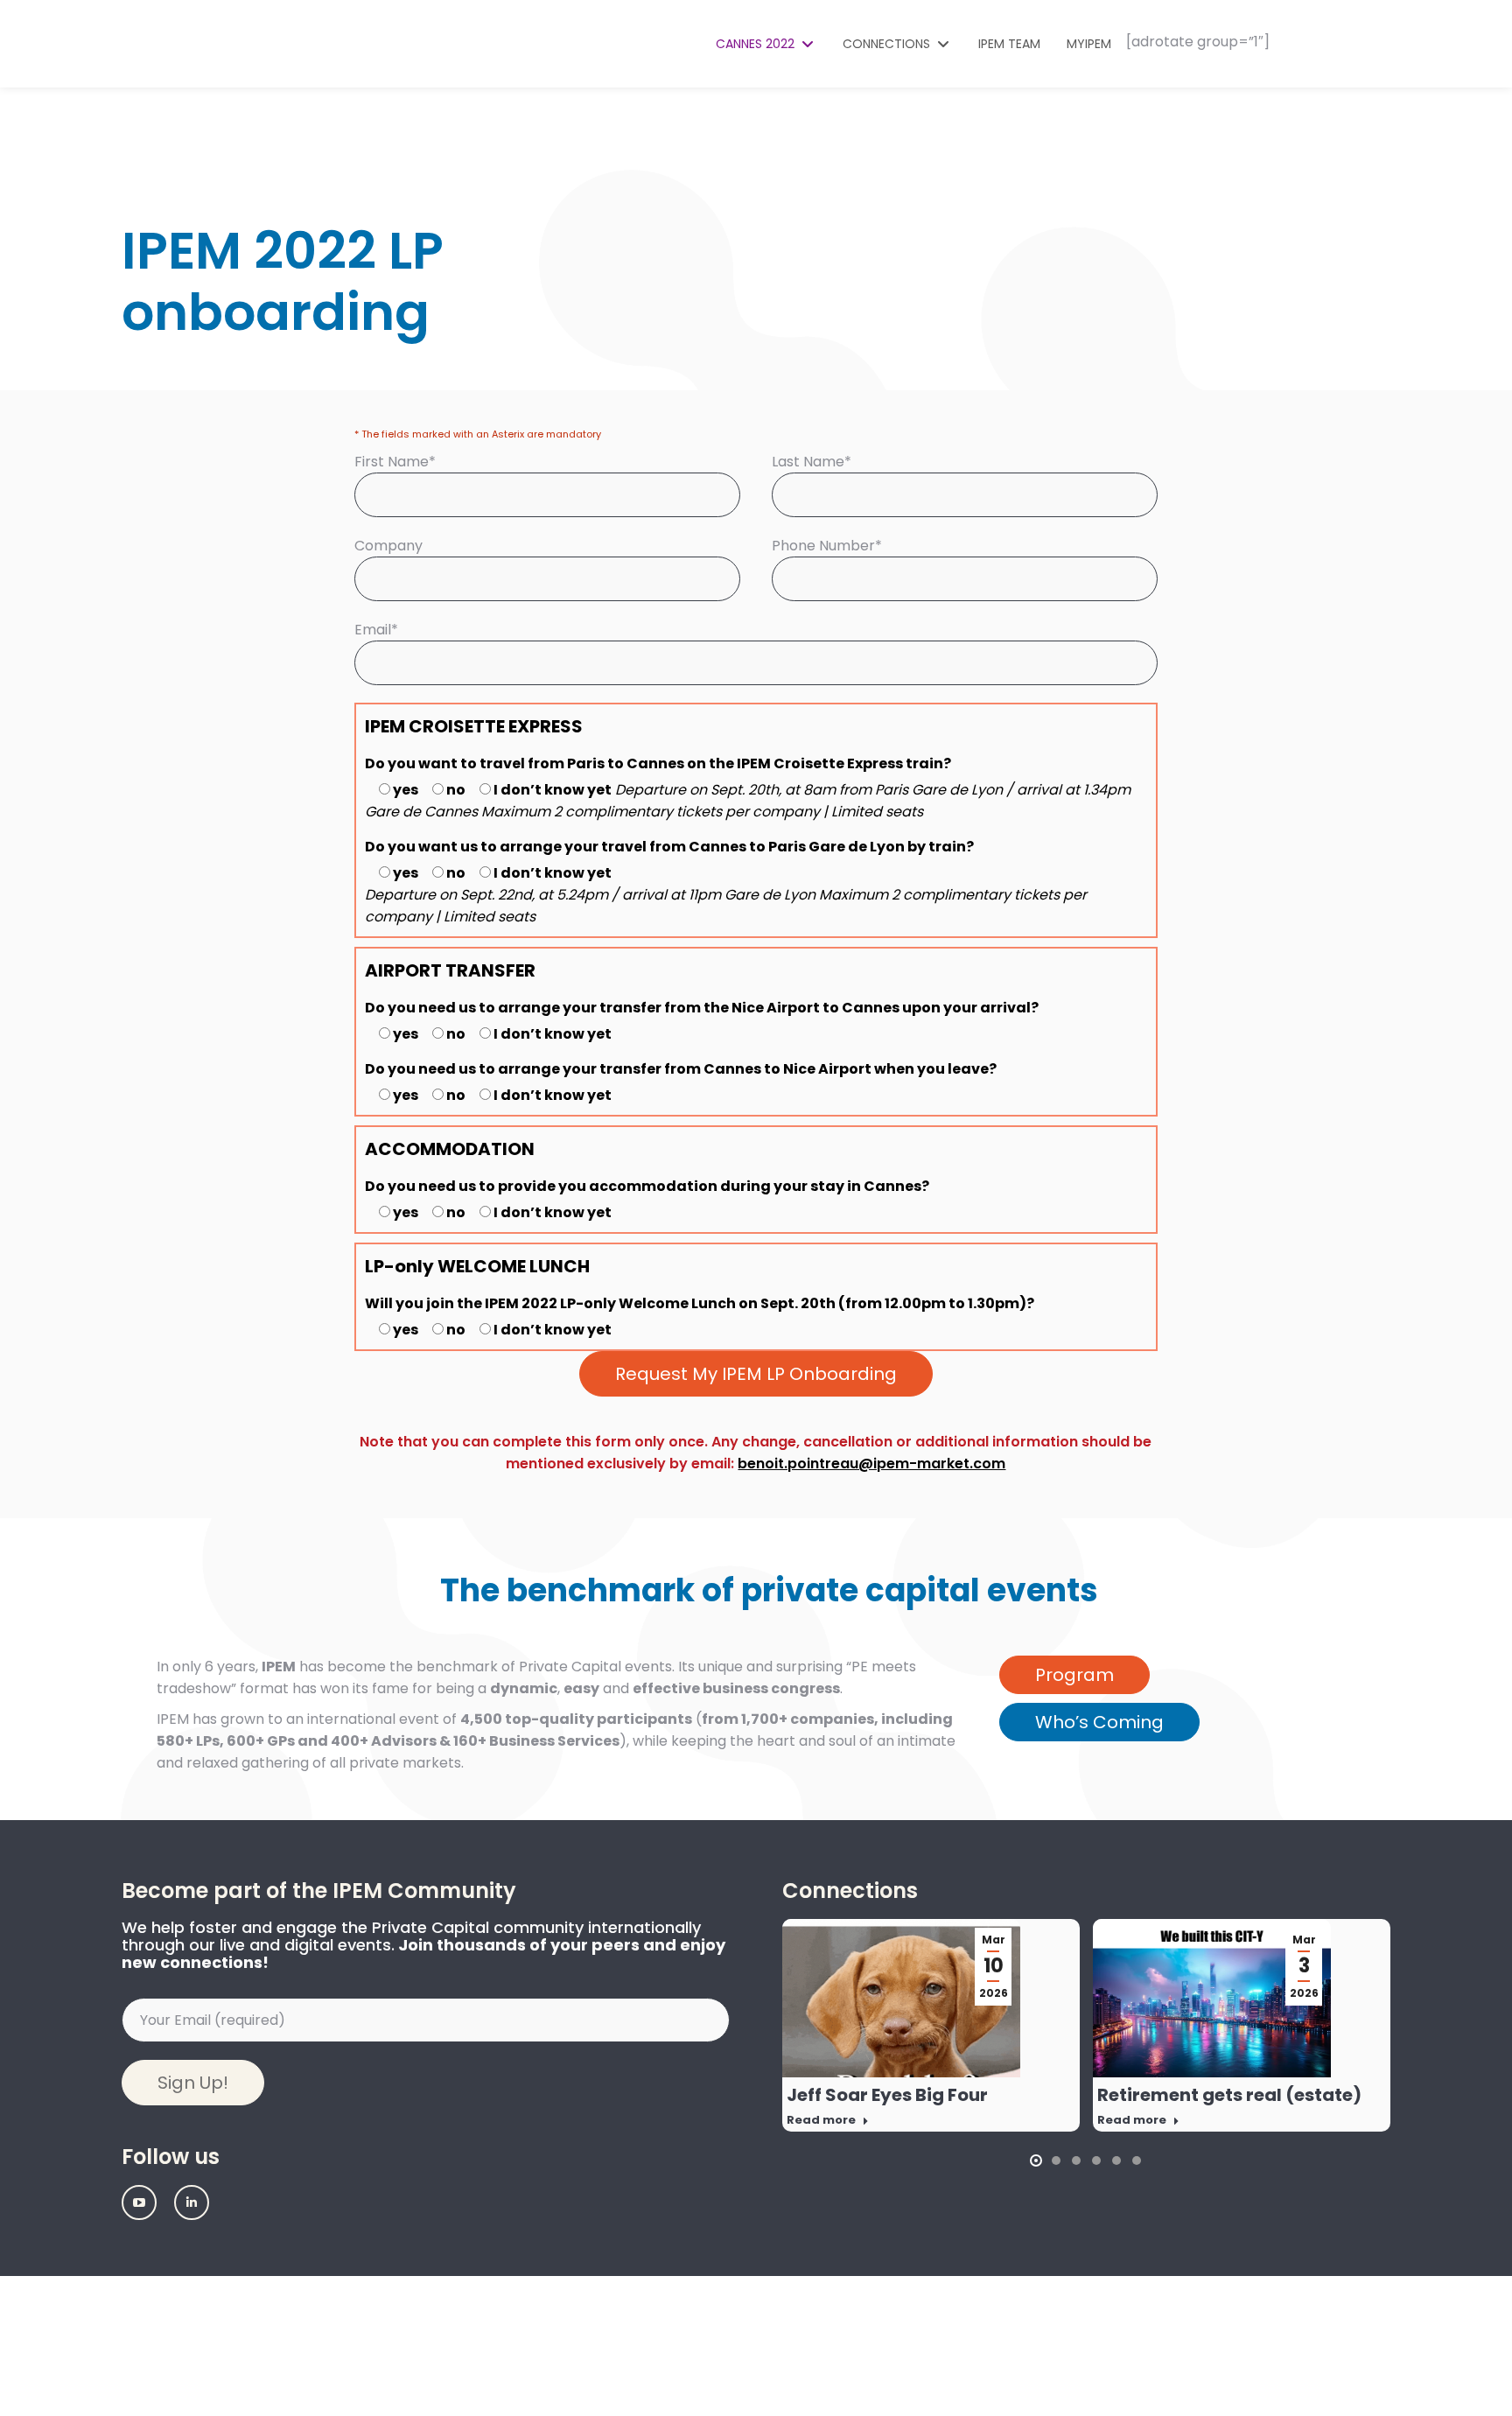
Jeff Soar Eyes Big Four (887, 2095)
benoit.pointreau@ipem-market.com (871, 1464)
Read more (821, 2120)
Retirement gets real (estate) (1229, 2095)
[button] (1036, 2160)
